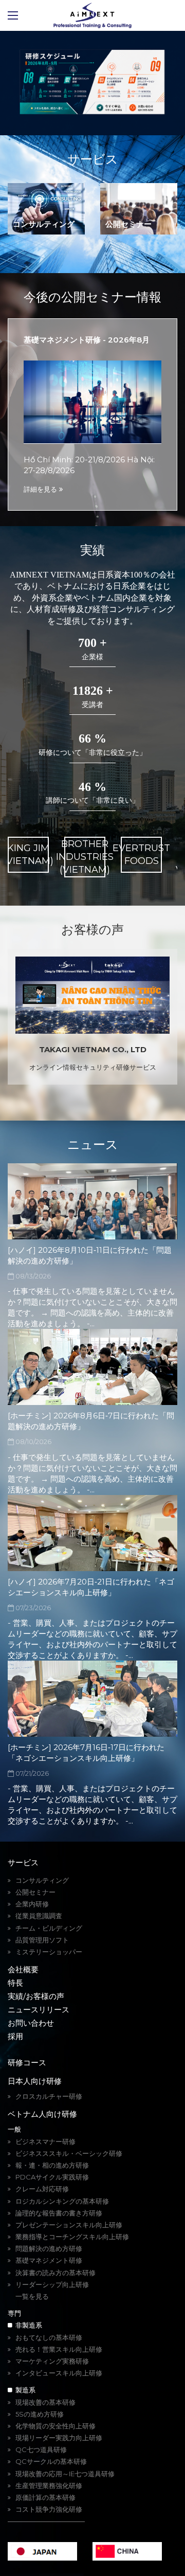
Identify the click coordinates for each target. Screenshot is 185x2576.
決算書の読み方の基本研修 (55, 2273)
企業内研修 (32, 1904)
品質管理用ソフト (42, 1940)
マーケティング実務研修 (52, 2361)
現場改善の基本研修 (45, 2402)
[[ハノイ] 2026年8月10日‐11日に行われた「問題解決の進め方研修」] (92, 1201)
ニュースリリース (39, 2010)
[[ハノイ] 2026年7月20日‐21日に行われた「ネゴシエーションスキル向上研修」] (92, 1533)
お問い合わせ (31, 2023)
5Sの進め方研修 (40, 2414)
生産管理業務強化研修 (49, 2485)
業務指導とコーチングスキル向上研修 (72, 2237)
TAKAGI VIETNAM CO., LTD (93, 1049)
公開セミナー (128, 224)
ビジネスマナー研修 (45, 2141)
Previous (28, 83)
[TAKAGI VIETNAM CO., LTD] (92, 995)
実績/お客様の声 (36, 1996)
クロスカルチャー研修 (49, 2096)
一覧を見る (32, 2296)
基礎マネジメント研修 (49, 2260)
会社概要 (23, 1969)
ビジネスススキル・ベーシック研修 (69, 2153)
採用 (15, 2036)
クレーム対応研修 (42, 2189)
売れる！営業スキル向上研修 (59, 2349)
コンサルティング (44, 224)
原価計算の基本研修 (45, 2497)
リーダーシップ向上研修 (52, 2284)
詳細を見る (41, 489)
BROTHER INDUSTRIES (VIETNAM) (85, 857)
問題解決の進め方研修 (49, 2248)
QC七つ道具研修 (41, 2449)
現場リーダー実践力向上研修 (59, 2438)
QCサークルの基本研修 (51, 2461)
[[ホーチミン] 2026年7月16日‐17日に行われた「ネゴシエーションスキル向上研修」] (92, 1699)
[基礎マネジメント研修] (92, 401)
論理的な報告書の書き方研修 (59, 2213)
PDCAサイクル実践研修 (52, 2177)
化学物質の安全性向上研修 (55, 2426)
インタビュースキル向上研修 (59, 2373)
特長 (15, 1983)
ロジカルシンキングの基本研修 (62, 2201)
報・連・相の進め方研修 (52, 2165)
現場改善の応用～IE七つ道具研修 (65, 2474)
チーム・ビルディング (49, 1928)
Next (157, 83)
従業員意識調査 (39, 1916)
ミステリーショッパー (49, 1952)
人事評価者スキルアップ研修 (59, 2308)
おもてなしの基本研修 (49, 2337)
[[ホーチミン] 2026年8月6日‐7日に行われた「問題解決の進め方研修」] (92, 1367)
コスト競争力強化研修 (49, 2509)
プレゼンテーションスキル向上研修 (69, 2225)
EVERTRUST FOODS (141, 854)
